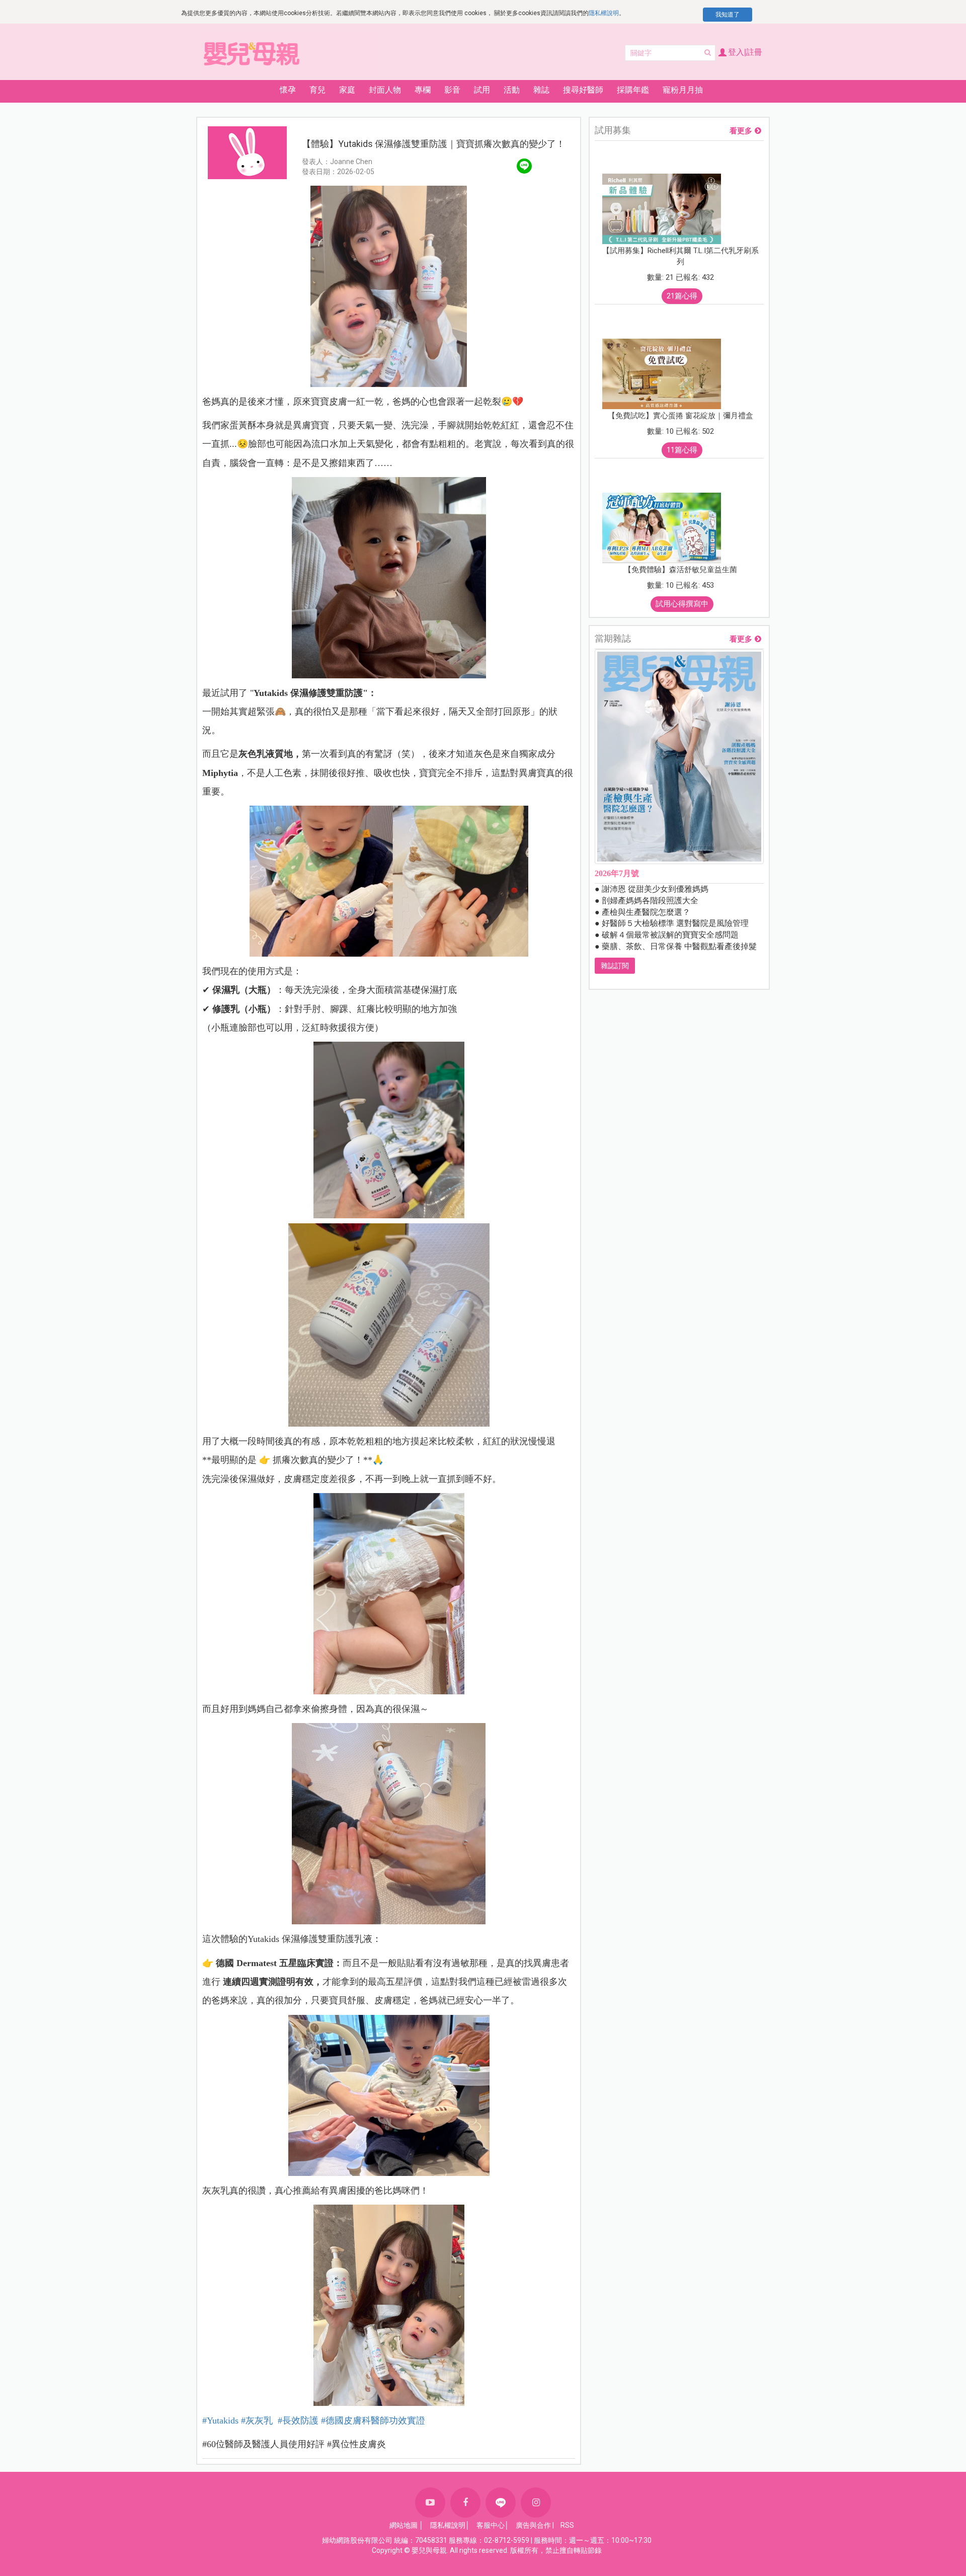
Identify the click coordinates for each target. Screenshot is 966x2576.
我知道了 (728, 15)
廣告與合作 (533, 2525)
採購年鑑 (633, 90)
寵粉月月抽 (683, 90)
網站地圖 (404, 2525)
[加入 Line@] (501, 2503)
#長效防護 (298, 2421)
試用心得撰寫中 (682, 604)
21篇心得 (682, 296)
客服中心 (491, 2525)
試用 (482, 90)
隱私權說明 (604, 13)
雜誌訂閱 (615, 966)
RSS (567, 2525)
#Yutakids (220, 2421)
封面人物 (385, 90)
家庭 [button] (347, 90)
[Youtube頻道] (430, 2503)
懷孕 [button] (288, 90)
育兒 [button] (317, 90)
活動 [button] (512, 90)
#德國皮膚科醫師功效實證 (373, 2421)
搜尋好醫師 (583, 90)
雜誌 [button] (541, 90)
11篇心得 (682, 450)
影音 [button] (452, 90)
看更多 (741, 131)
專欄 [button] (423, 90)
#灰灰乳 (258, 2421)
